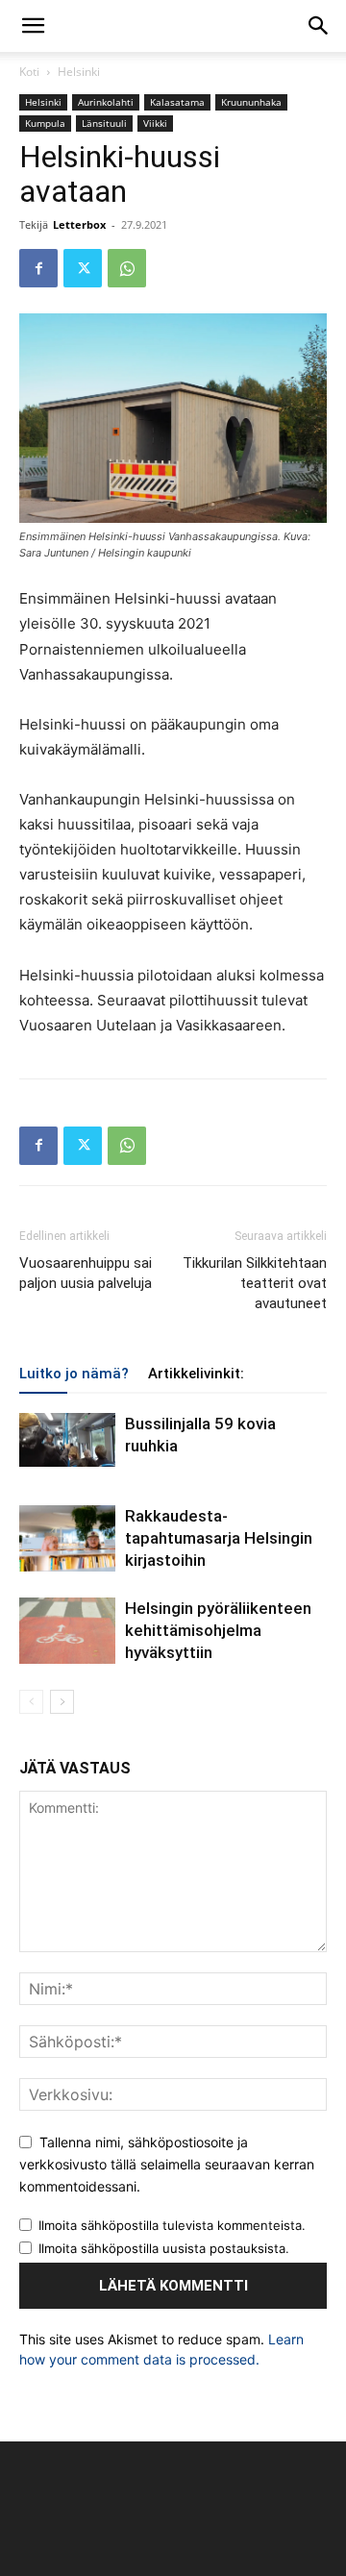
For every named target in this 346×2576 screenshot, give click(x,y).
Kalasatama (177, 102)
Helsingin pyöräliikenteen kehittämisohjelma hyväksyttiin (218, 1630)
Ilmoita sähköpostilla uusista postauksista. (164, 2248)
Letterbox (79, 224)
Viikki (155, 123)
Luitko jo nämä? (74, 1374)
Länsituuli (104, 123)
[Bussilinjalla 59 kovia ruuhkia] (67, 1440)
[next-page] (62, 1702)
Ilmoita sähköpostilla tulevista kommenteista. (172, 2225)
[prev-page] (31, 1702)
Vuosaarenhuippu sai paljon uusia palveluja (86, 1273)
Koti (29, 72)
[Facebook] (38, 268)
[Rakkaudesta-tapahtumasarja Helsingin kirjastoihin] (67, 1538)
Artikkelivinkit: (196, 1374)
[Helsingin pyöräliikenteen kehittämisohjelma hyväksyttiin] (67, 1631)
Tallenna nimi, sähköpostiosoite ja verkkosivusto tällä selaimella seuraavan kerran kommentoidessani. (167, 2164)
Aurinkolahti (106, 102)
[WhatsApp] (127, 268)
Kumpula (45, 123)
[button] (33, 26)
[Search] (319, 26)
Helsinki (79, 72)
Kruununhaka (251, 102)
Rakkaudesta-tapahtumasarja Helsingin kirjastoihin (219, 1538)
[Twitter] (83, 268)
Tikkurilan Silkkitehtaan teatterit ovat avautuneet (255, 1283)
